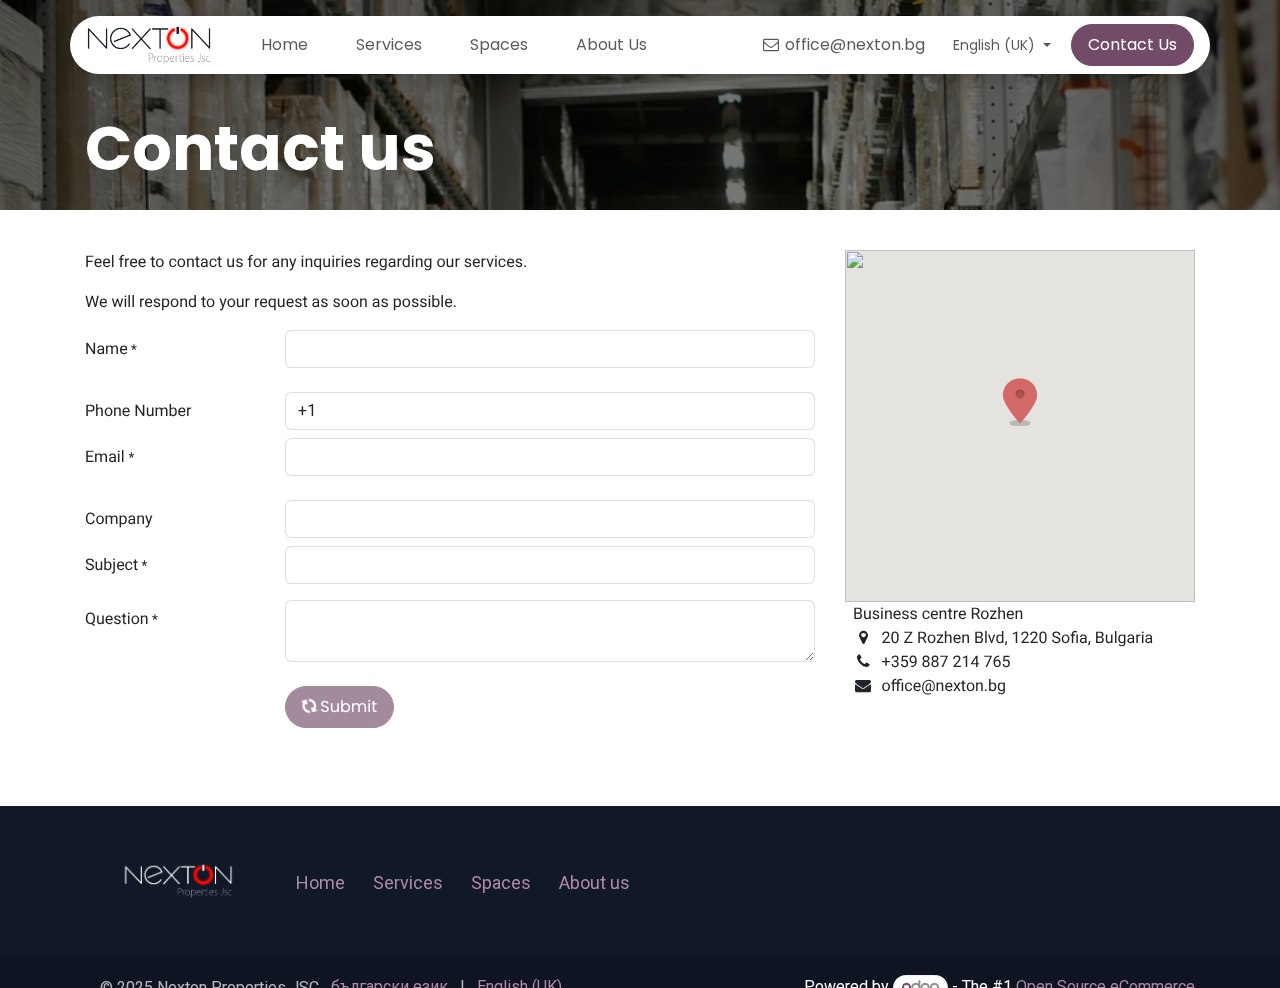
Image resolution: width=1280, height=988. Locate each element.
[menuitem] (284, 45)
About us (594, 882)
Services (408, 882)
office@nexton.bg (855, 44)
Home (320, 882)
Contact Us (1132, 44)
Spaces (501, 882)
